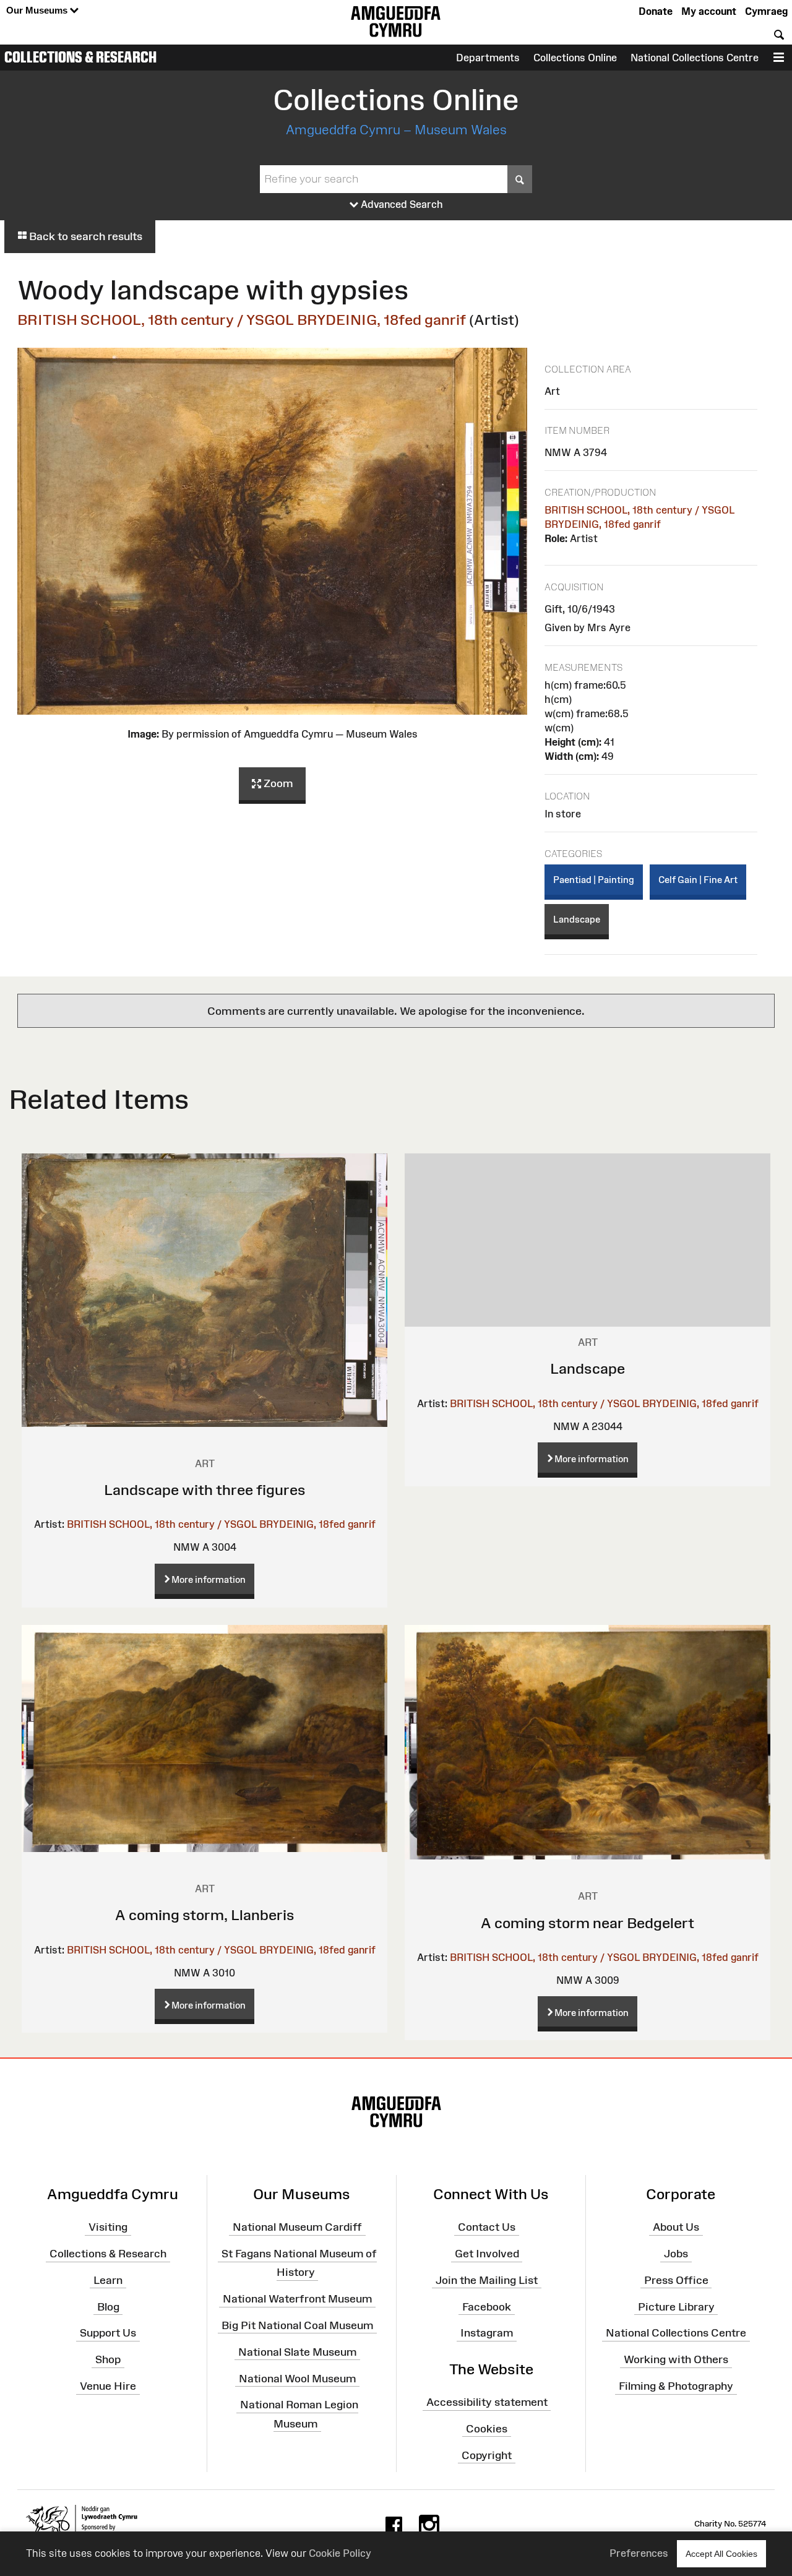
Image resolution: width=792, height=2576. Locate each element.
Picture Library (676, 2306)
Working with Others (676, 2359)
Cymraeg (766, 11)
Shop (108, 2359)
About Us (676, 2227)
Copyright (487, 2455)
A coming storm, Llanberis (205, 1915)
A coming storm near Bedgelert (588, 1923)
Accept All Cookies (721, 2554)
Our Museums (38, 10)
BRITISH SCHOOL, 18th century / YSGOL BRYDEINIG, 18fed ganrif (242, 320)
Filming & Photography (676, 2386)
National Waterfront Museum (297, 2299)
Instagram (487, 2333)
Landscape (577, 919)
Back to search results (84, 236)
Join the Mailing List (487, 2280)
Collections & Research (80, 57)
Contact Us (487, 2227)
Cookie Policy (340, 2553)
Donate (656, 11)
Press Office (676, 2280)
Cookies (487, 2429)
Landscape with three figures (205, 1490)
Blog (108, 2306)
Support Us (108, 2333)
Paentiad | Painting (594, 880)
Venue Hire (108, 2386)
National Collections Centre (695, 58)
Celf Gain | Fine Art (698, 880)
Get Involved (487, 2254)
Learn (108, 2280)
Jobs (676, 2254)
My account (709, 11)
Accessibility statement (487, 2402)
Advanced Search (401, 204)
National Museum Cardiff (297, 2227)
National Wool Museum (297, 2378)
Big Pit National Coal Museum (297, 2325)
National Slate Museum (297, 2352)
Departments (488, 58)
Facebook (487, 2306)
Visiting (108, 2227)
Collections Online (575, 58)
